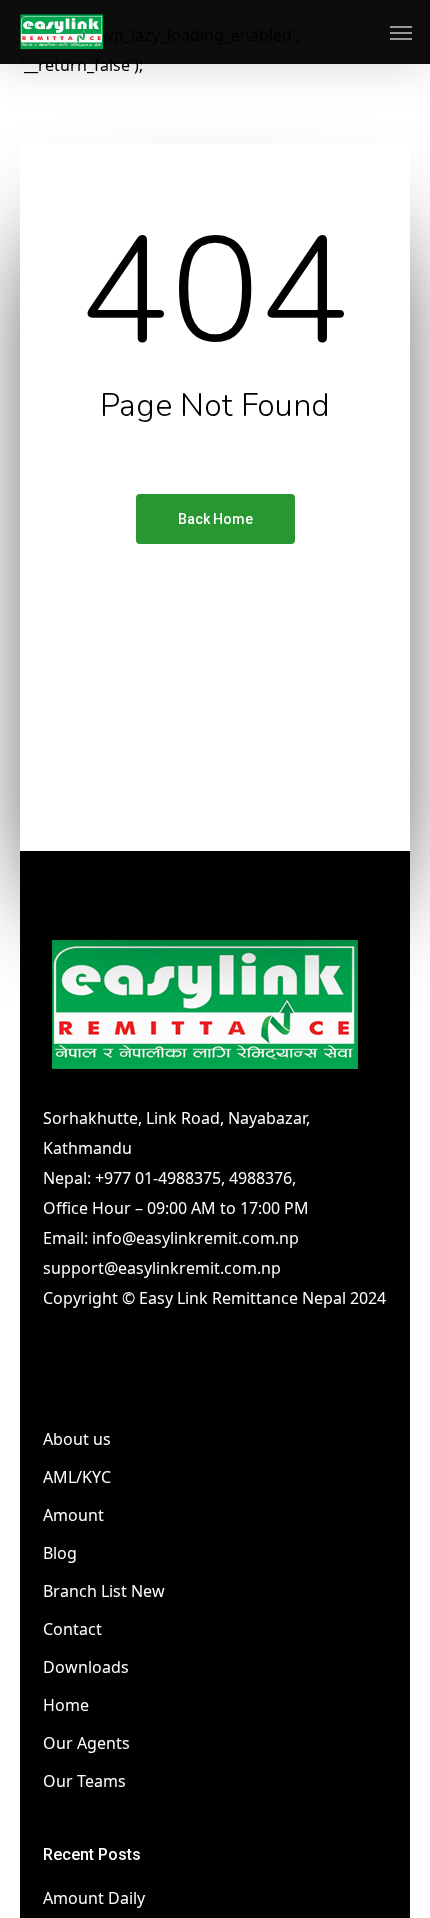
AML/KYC (77, 1477)
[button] (401, 32)
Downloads (86, 1667)
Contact (72, 1629)
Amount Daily (94, 1898)
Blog (60, 1553)
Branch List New (104, 1591)
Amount (73, 1515)
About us (77, 1439)
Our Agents (86, 1743)
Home (66, 1705)
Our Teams (84, 1781)
